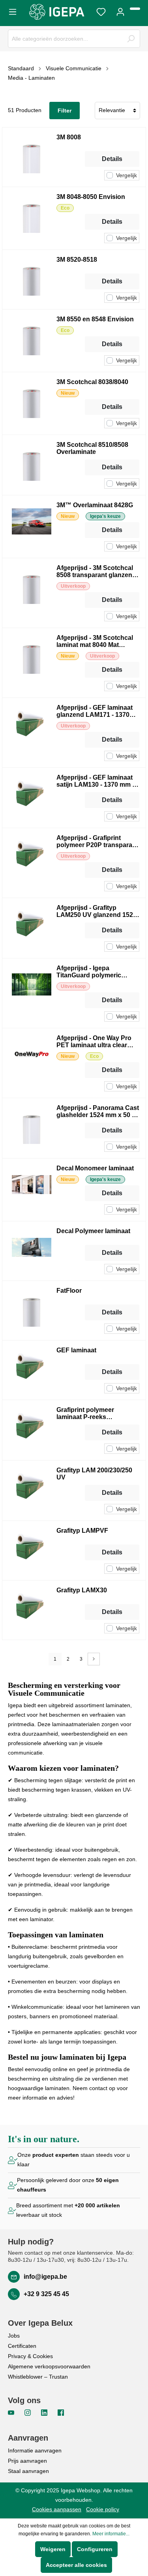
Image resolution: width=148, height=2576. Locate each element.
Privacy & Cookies (30, 2356)
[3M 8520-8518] (32, 279)
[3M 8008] (32, 157)
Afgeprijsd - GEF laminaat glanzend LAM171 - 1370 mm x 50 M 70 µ (95, 711)
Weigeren (53, 2549)
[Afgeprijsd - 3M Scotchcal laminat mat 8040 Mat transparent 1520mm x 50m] (32, 663)
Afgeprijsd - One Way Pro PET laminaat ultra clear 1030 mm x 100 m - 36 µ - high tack (94, 1042)
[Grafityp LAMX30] (32, 1610)
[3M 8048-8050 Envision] (32, 218)
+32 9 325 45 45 (46, 2294)
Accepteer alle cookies (76, 2565)
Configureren (95, 2549)
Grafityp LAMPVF (82, 1531)
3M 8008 (69, 137)
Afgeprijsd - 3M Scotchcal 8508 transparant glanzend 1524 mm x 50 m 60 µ (96, 572)
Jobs (14, 2336)
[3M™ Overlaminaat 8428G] (32, 527)
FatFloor (69, 1291)
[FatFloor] (32, 1310)
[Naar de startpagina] (57, 12)
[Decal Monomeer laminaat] (32, 1190)
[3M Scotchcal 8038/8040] (32, 403)
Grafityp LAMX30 (82, 1590)
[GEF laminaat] (32, 1370)
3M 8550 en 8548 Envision (95, 319)
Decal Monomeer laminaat (95, 1168)
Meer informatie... (111, 2534)
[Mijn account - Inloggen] (120, 11)
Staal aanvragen (28, 2471)
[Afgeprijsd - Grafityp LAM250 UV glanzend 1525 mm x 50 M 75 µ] (32, 928)
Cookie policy (103, 2509)
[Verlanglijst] (101, 11)
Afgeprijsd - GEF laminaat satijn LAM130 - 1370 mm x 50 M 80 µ (96, 781)
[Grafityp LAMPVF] (32, 1550)
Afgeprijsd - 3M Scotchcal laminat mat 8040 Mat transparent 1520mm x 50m (97, 641)
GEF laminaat (76, 1350)
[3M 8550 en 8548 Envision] (32, 341)
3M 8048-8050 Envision (91, 197)
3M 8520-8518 (77, 260)
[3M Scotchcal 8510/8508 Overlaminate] (32, 465)
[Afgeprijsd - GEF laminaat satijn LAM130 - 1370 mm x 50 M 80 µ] (32, 798)
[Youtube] (12, 2412)
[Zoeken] (131, 39)
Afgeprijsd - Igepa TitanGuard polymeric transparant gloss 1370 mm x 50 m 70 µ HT (97, 972)
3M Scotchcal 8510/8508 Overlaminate (92, 448)
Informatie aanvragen (35, 2450)
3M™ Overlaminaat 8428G (95, 505)
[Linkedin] (45, 2412)
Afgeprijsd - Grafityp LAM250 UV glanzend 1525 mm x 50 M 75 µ (96, 911)
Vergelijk (126, 175)
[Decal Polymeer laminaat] (32, 1251)
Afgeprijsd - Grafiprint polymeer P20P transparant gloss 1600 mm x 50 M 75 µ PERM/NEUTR (97, 842)
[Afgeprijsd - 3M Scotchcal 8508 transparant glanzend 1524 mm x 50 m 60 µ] (32, 593)
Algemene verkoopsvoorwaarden (49, 2366)
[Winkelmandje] (135, 9)
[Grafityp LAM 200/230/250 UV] (32, 1490)
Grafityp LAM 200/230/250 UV (94, 1474)
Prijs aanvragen (27, 2461)
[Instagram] (28, 2412)
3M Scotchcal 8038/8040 (92, 382)
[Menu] (15, 11)
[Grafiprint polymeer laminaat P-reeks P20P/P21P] (32, 1430)
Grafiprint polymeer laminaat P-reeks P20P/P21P (85, 1414)
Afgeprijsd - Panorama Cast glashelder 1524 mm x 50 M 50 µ (98, 1112)
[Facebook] (61, 2412)
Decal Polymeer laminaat (93, 1231)
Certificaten (22, 2346)
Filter (65, 111)
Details (112, 159)
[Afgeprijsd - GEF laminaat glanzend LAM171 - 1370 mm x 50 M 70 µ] (32, 733)
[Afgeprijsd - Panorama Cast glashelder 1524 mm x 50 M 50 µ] (32, 1128)
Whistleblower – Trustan (38, 2377)
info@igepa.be (45, 2277)
